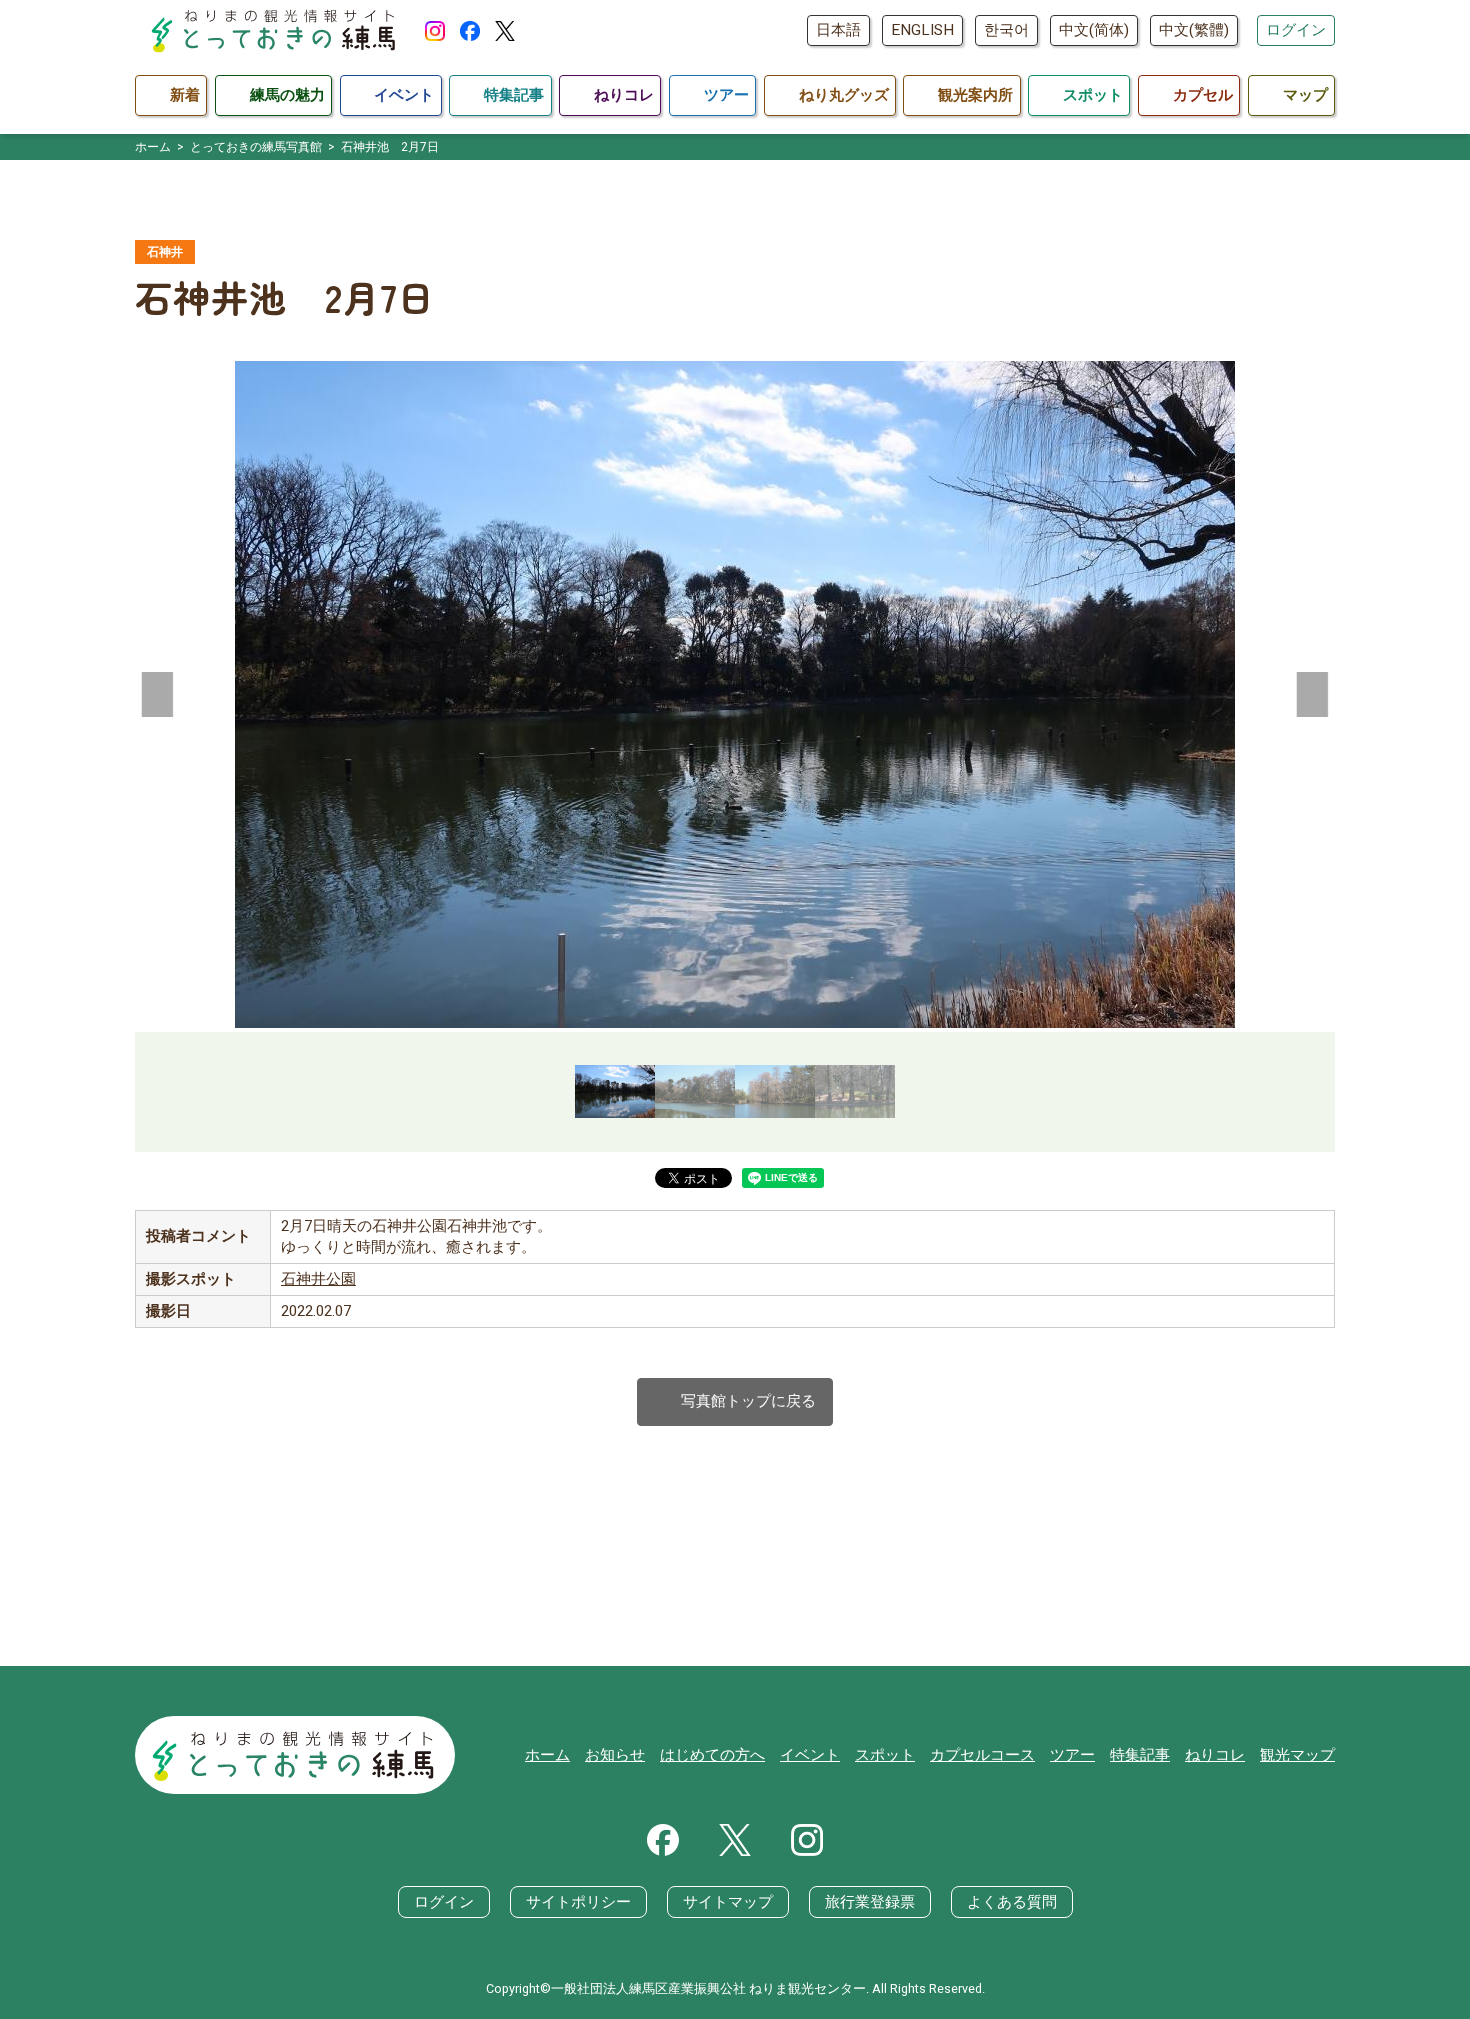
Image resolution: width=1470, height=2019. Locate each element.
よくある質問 (1012, 1902)
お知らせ (615, 1755)
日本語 (838, 30)
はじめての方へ (712, 1755)
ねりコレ (1215, 1755)
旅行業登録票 (870, 1902)
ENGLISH (922, 30)
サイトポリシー (578, 1902)
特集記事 (1140, 1755)
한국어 (1006, 30)
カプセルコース (982, 1755)
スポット (885, 1755)
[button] (158, 694)
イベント (810, 1755)
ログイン (1296, 30)
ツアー (1072, 1755)
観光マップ (1297, 1755)
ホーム (547, 1755)
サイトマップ (728, 1902)
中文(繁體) (1194, 30)
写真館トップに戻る (735, 1401)
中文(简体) (1094, 30)
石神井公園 (318, 1279)
